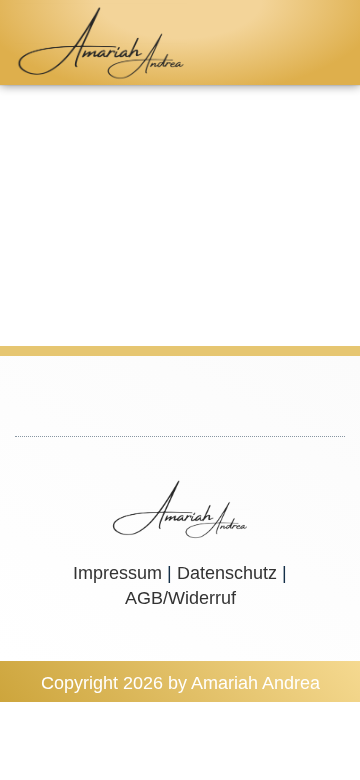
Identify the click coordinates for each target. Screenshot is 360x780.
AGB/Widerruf (180, 598)
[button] (325, 43)
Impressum (117, 573)
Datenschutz (227, 573)
